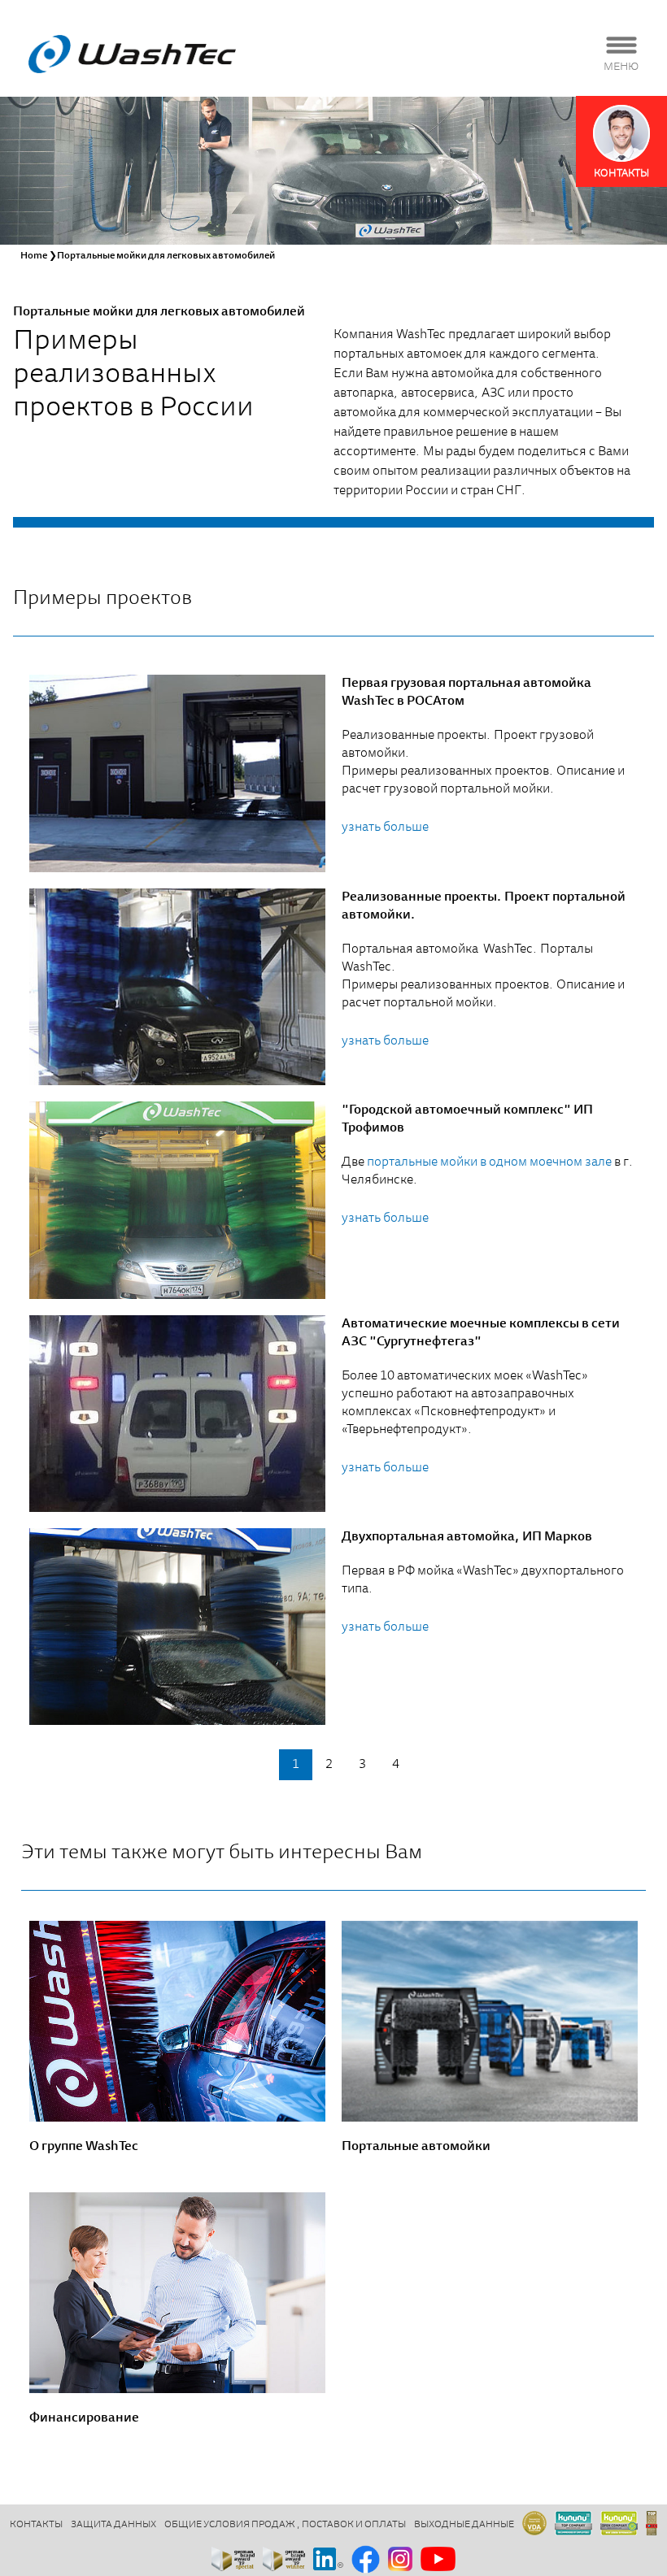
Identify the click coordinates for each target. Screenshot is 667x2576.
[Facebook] (366, 2561)
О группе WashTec (84, 2147)
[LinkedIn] (328, 2560)
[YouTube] (438, 2560)
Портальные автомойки (416, 2147)
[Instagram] (400, 2560)
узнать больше (385, 828)
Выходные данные (464, 2525)
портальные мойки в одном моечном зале (489, 1162)
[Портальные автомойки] (490, 2021)
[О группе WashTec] (177, 2021)
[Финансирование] (177, 2293)
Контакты (36, 2525)
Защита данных (113, 2525)
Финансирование (84, 2418)
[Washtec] (132, 54)
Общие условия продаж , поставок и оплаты (285, 2525)
